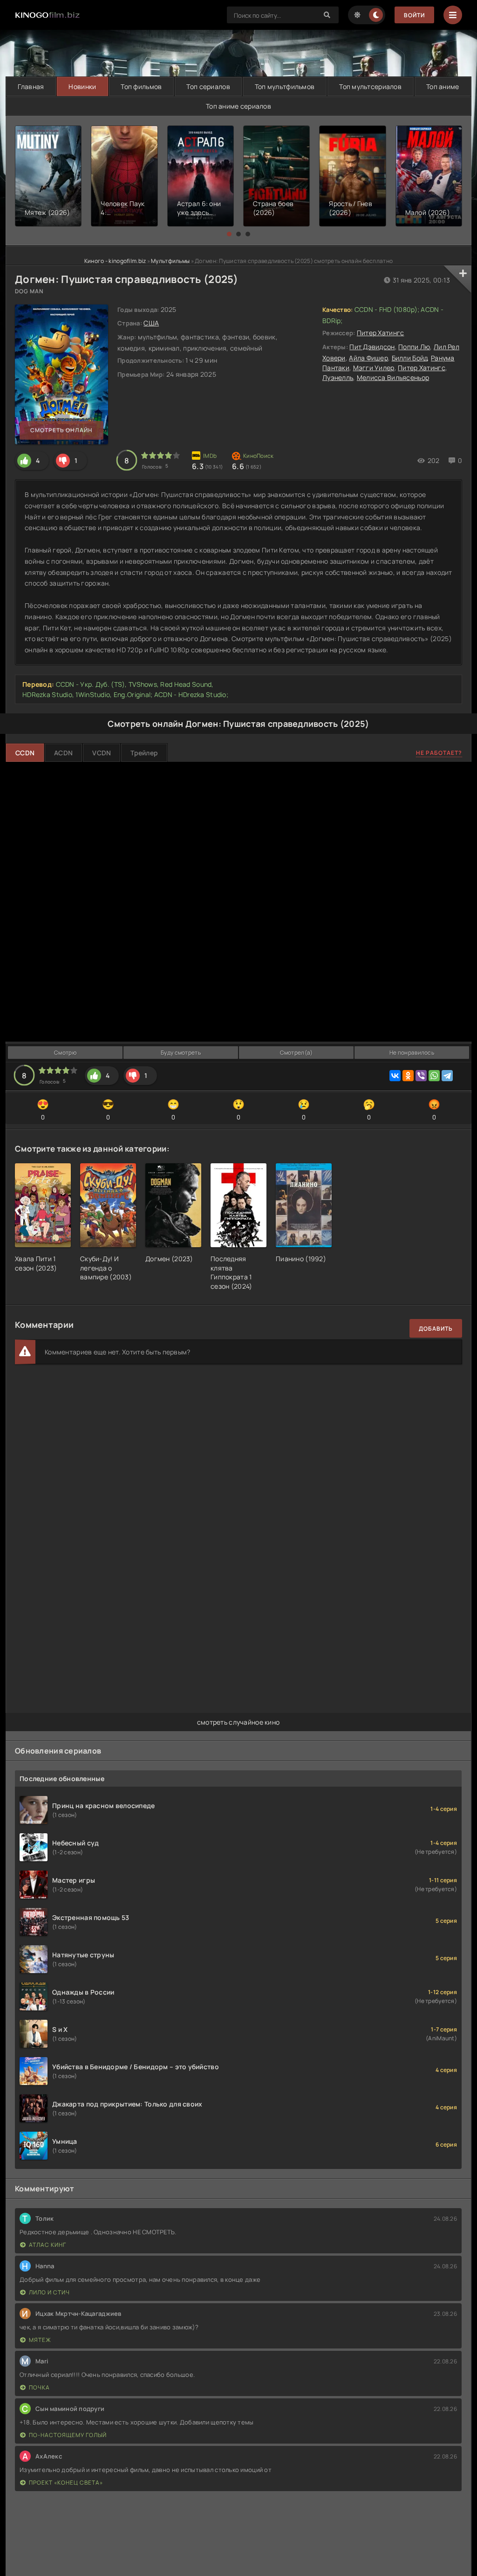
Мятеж (40, 2340)
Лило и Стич (49, 2292)
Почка (39, 2387)
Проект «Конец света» (66, 2483)
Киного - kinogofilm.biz (115, 261)
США (151, 323)
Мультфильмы (170, 261)
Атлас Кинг (48, 2245)
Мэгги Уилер (374, 368)
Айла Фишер (368, 358)
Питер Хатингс (381, 333)
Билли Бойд (410, 358)
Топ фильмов (141, 86)
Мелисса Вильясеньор (393, 377)
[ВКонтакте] (395, 1076)
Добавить (436, 1329)
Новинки (82, 86)
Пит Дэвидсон (372, 347)
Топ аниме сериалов (238, 106)
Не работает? (439, 753)
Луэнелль (338, 377)
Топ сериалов (208, 86)
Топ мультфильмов (285, 86)
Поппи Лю (414, 347)
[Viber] (421, 1076)
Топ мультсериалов (370, 86)
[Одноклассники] (408, 1076)
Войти (414, 15)
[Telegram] (447, 1076)
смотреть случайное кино (238, 1722)
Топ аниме (443, 86)
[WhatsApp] (434, 1076)
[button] (229, 234)
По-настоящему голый (68, 2435)
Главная (31, 86)
